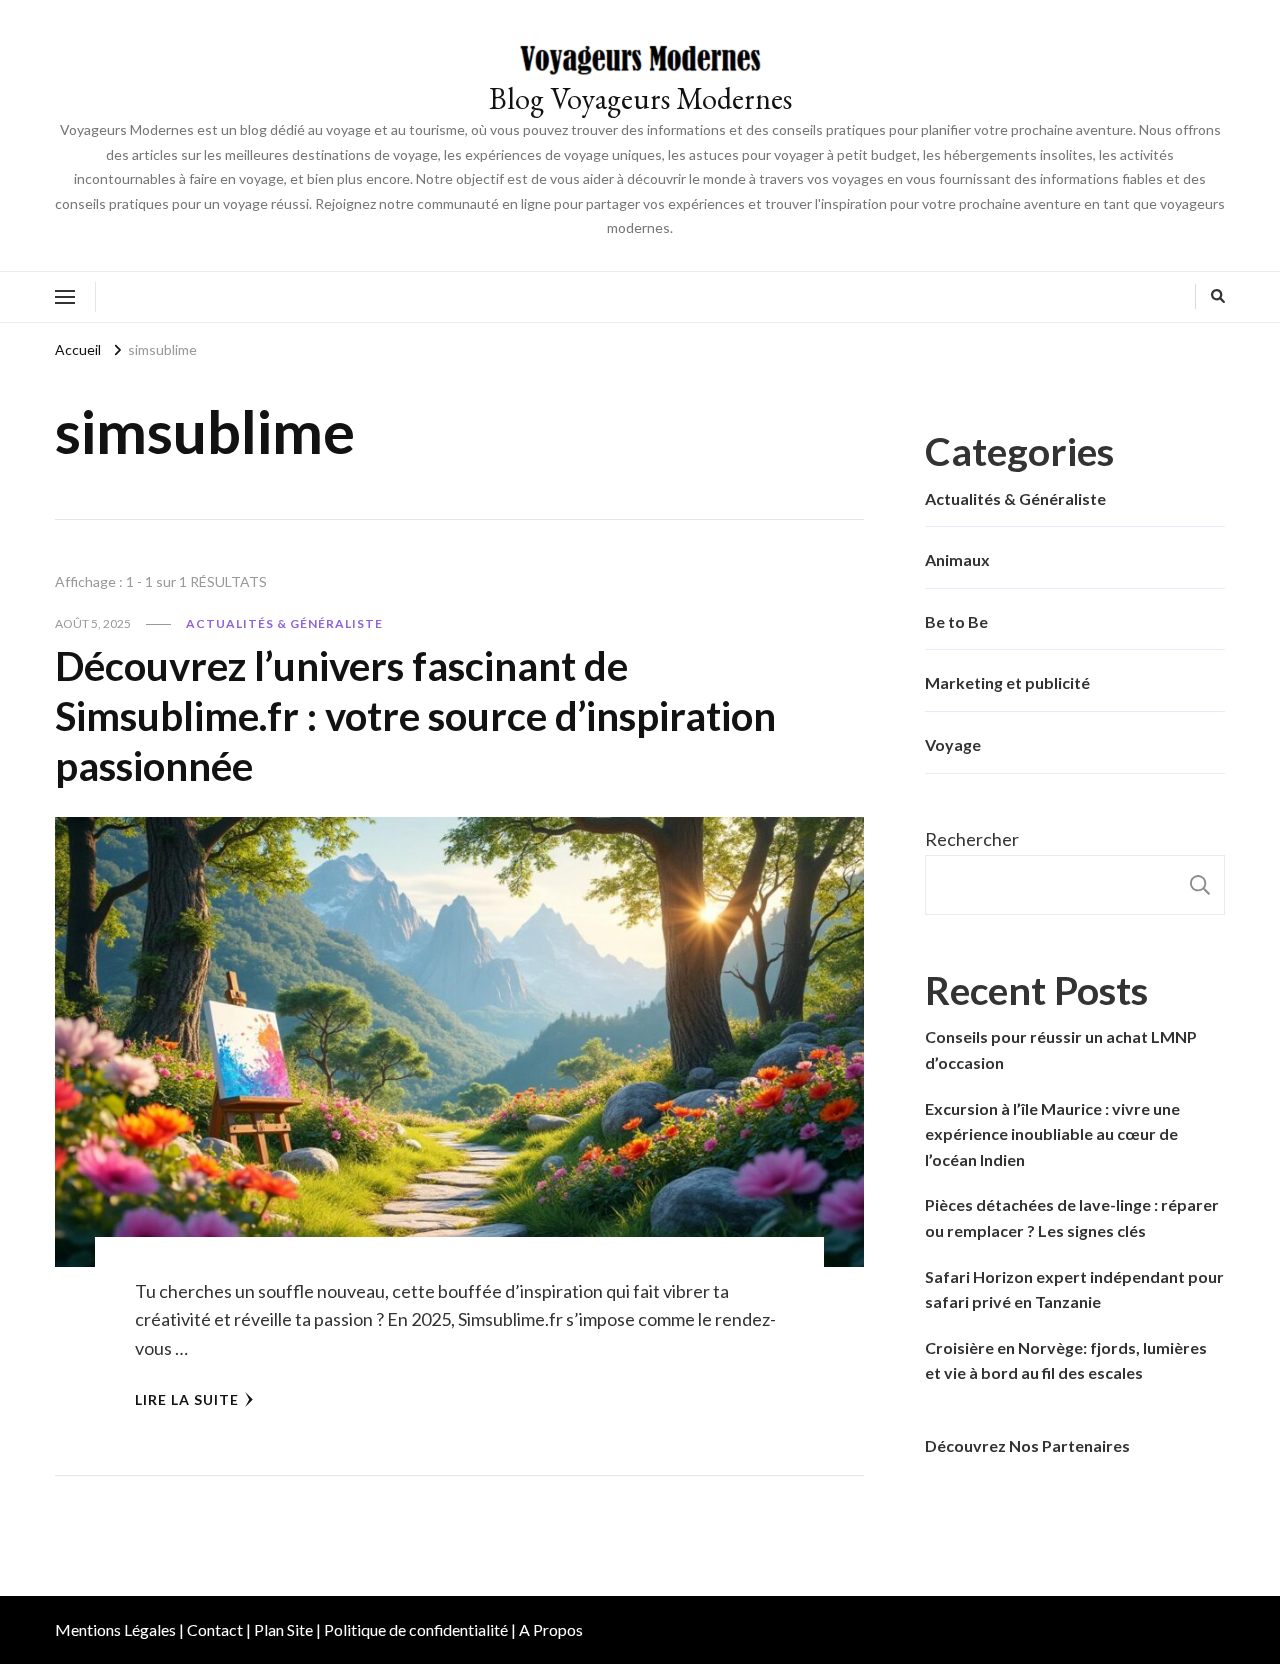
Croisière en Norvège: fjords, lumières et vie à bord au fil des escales (1066, 1360)
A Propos (551, 1629)
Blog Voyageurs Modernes (640, 98)
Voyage (953, 744)
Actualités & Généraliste (284, 623)
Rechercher (972, 839)
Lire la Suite (187, 1399)
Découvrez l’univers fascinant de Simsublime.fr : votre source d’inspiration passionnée (415, 716)
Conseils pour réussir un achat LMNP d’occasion (1061, 1049)
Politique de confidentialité (416, 1629)
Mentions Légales (115, 1629)
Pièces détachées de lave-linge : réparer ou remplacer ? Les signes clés (1072, 1217)
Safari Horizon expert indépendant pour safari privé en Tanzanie (1074, 1289)
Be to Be (956, 621)
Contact (215, 1629)
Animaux (957, 559)
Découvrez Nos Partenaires (1027, 1445)
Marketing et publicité (1007, 682)
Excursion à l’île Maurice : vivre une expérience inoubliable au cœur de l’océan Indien (1052, 1134)
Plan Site (283, 1629)
